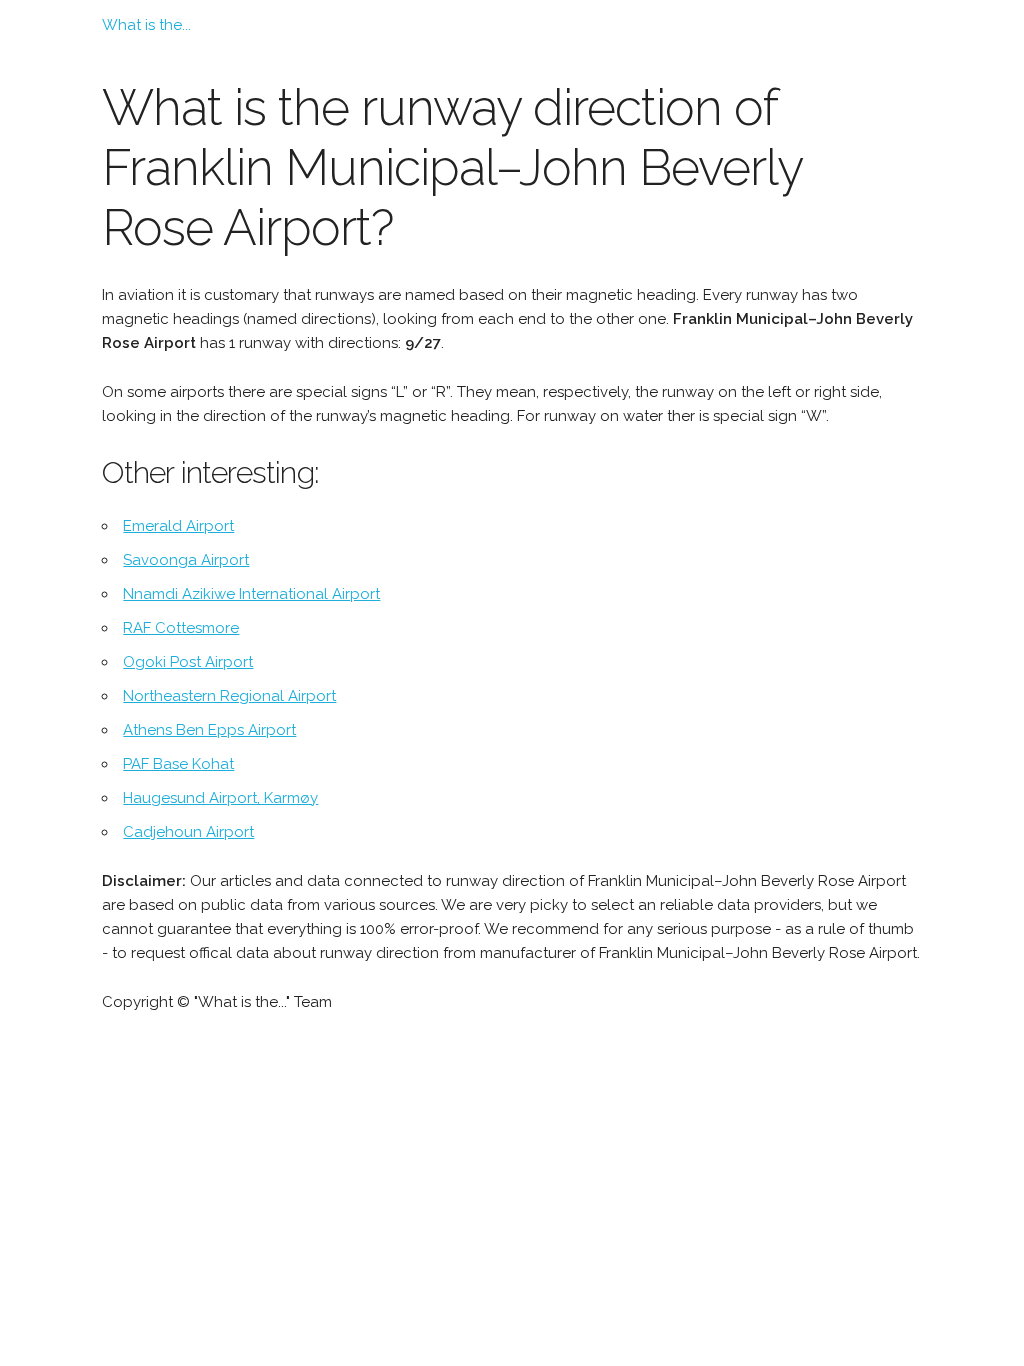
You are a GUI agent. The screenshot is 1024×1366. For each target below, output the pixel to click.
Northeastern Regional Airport (229, 696)
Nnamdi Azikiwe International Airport (251, 594)
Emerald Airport (178, 526)
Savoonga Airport (186, 560)
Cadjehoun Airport (188, 832)
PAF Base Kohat (178, 764)
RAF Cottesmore (181, 628)
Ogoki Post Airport (188, 662)
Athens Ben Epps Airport (209, 730)
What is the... (146, 25)
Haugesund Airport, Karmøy (220, 798)
